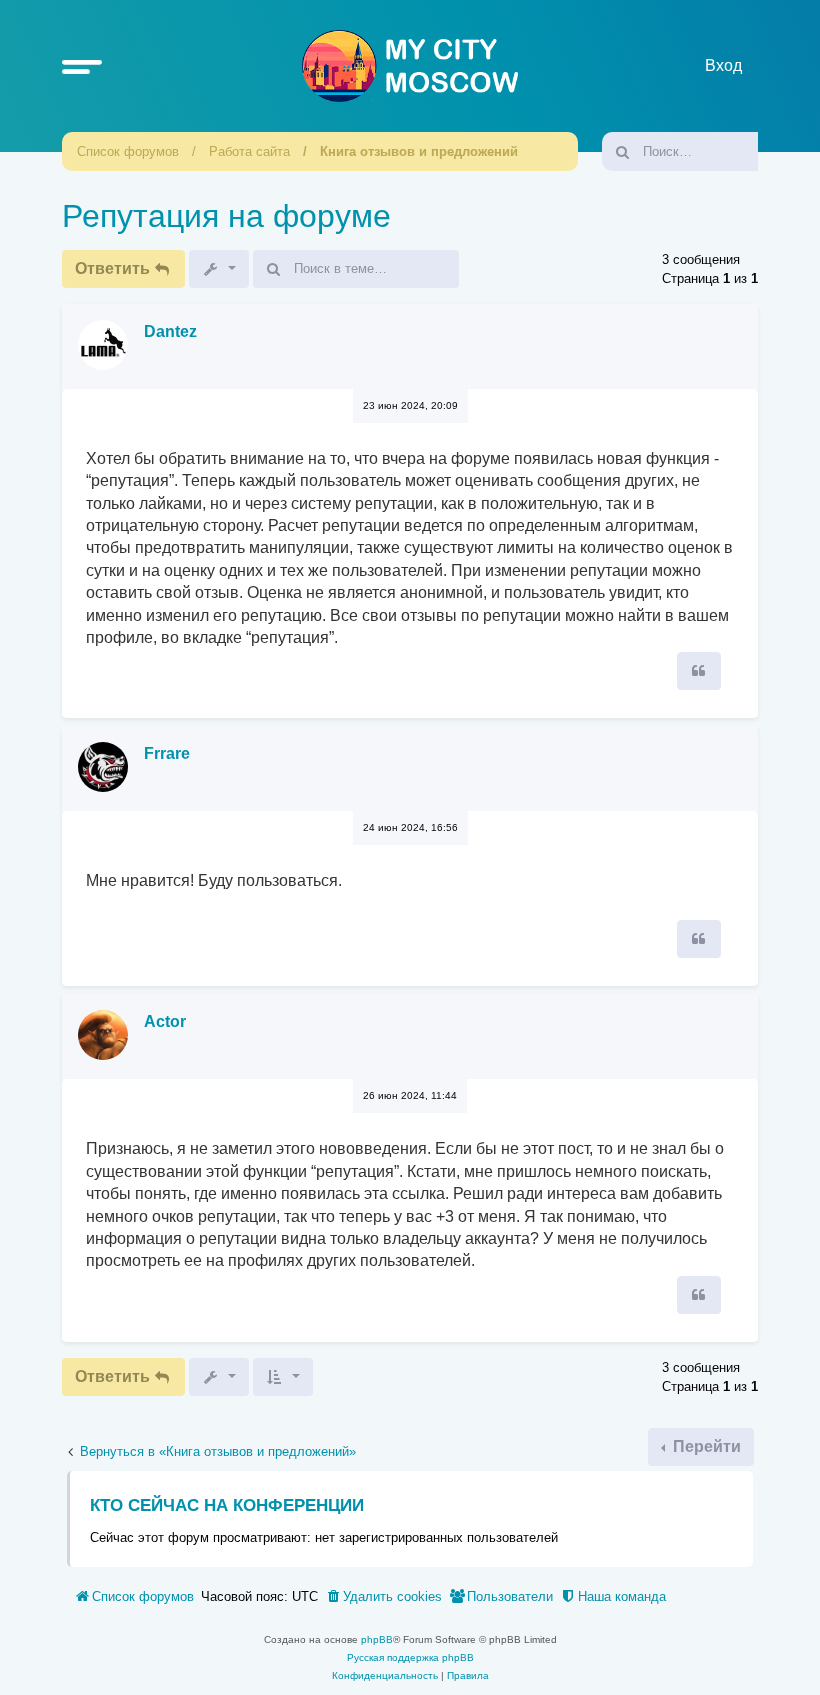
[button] (82, 66)
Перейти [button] (705, 1446)
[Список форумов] (410, 66)
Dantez (170, 331)
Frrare (167, 753)
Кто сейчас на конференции (227, 1505)
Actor (165, 1021)
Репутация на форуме (226, 216)
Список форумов (128, 151)
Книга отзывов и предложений (419, 151)
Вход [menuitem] (723, 65)
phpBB (377, 1639)
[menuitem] (383, 1597)
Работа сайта (249, 151)
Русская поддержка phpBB (410, 1657)
